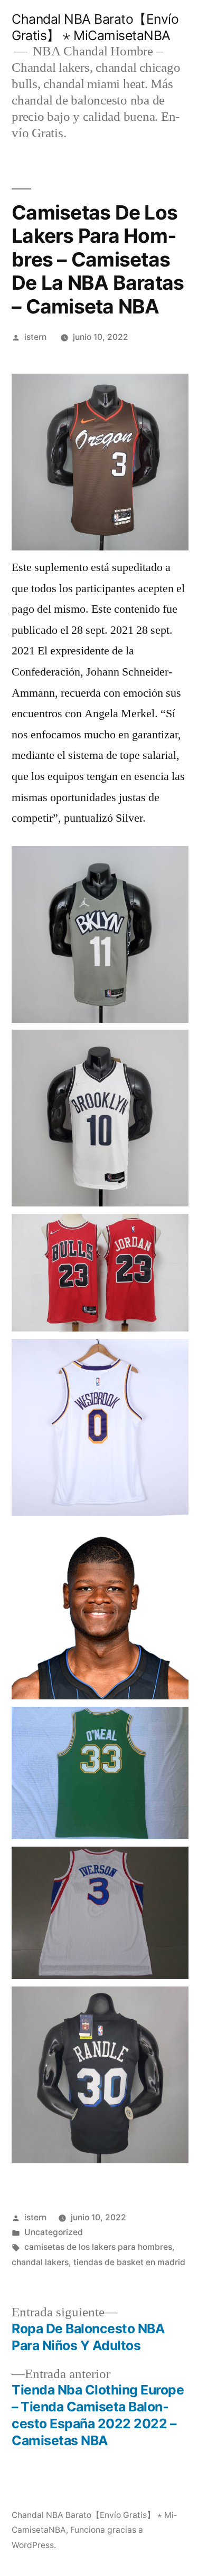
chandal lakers (40, 2262)
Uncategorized (54, 2232)
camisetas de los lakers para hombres (98, 2247)
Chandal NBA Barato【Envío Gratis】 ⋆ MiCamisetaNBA (95, 27)
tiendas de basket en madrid (129, 2262)
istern (35, 337)
